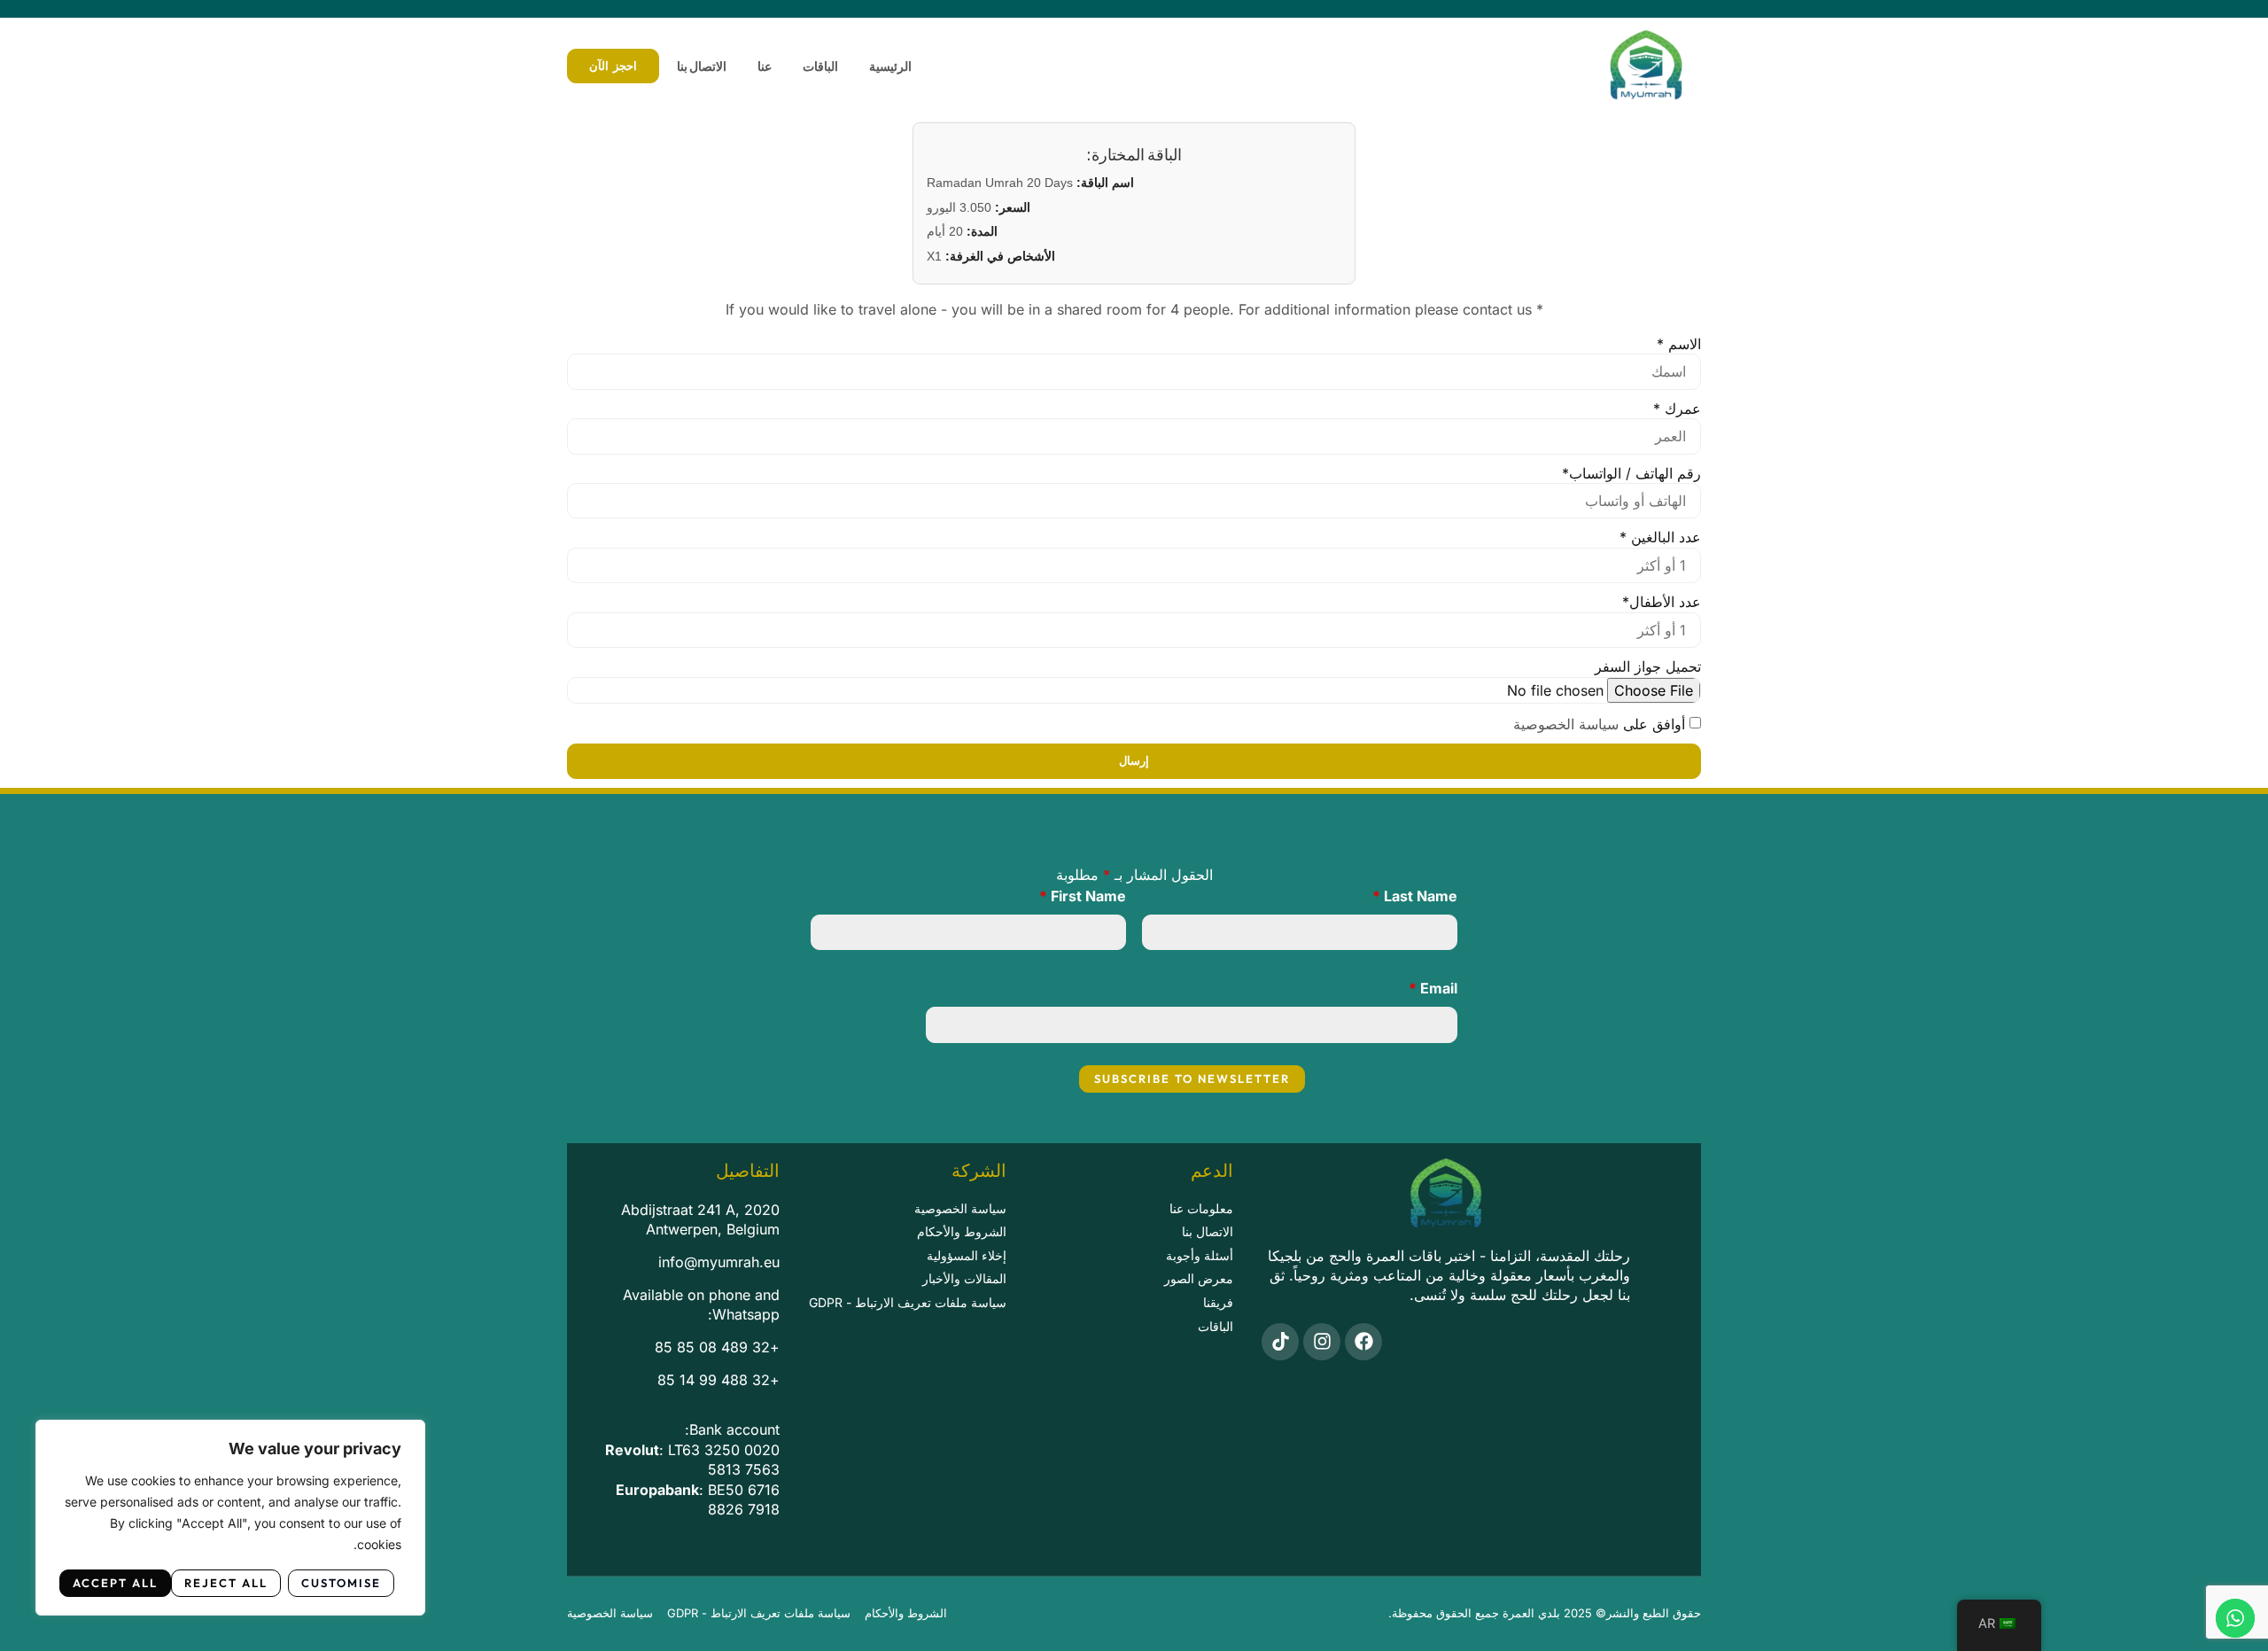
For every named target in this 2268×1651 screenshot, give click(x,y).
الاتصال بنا (702, 66)
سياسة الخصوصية (1566, 724)
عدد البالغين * (1660, 537)
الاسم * (1679, 344)
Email (1433, 988)
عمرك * (1677, 409)
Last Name (1415, 896)
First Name (1083, 896)
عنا (765, 66)
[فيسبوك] (1363, 1342)
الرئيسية (890, 66)
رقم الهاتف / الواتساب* (1631, 473)
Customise (341, 1583)
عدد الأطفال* (1662, 602)
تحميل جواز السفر (1648, 666)
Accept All (115, 1583)
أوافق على (1599, 724)
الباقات (820, 66)
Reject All (226, 1583)
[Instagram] (1322, 1342)
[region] (230, 1518)
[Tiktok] (1280, 1342)
